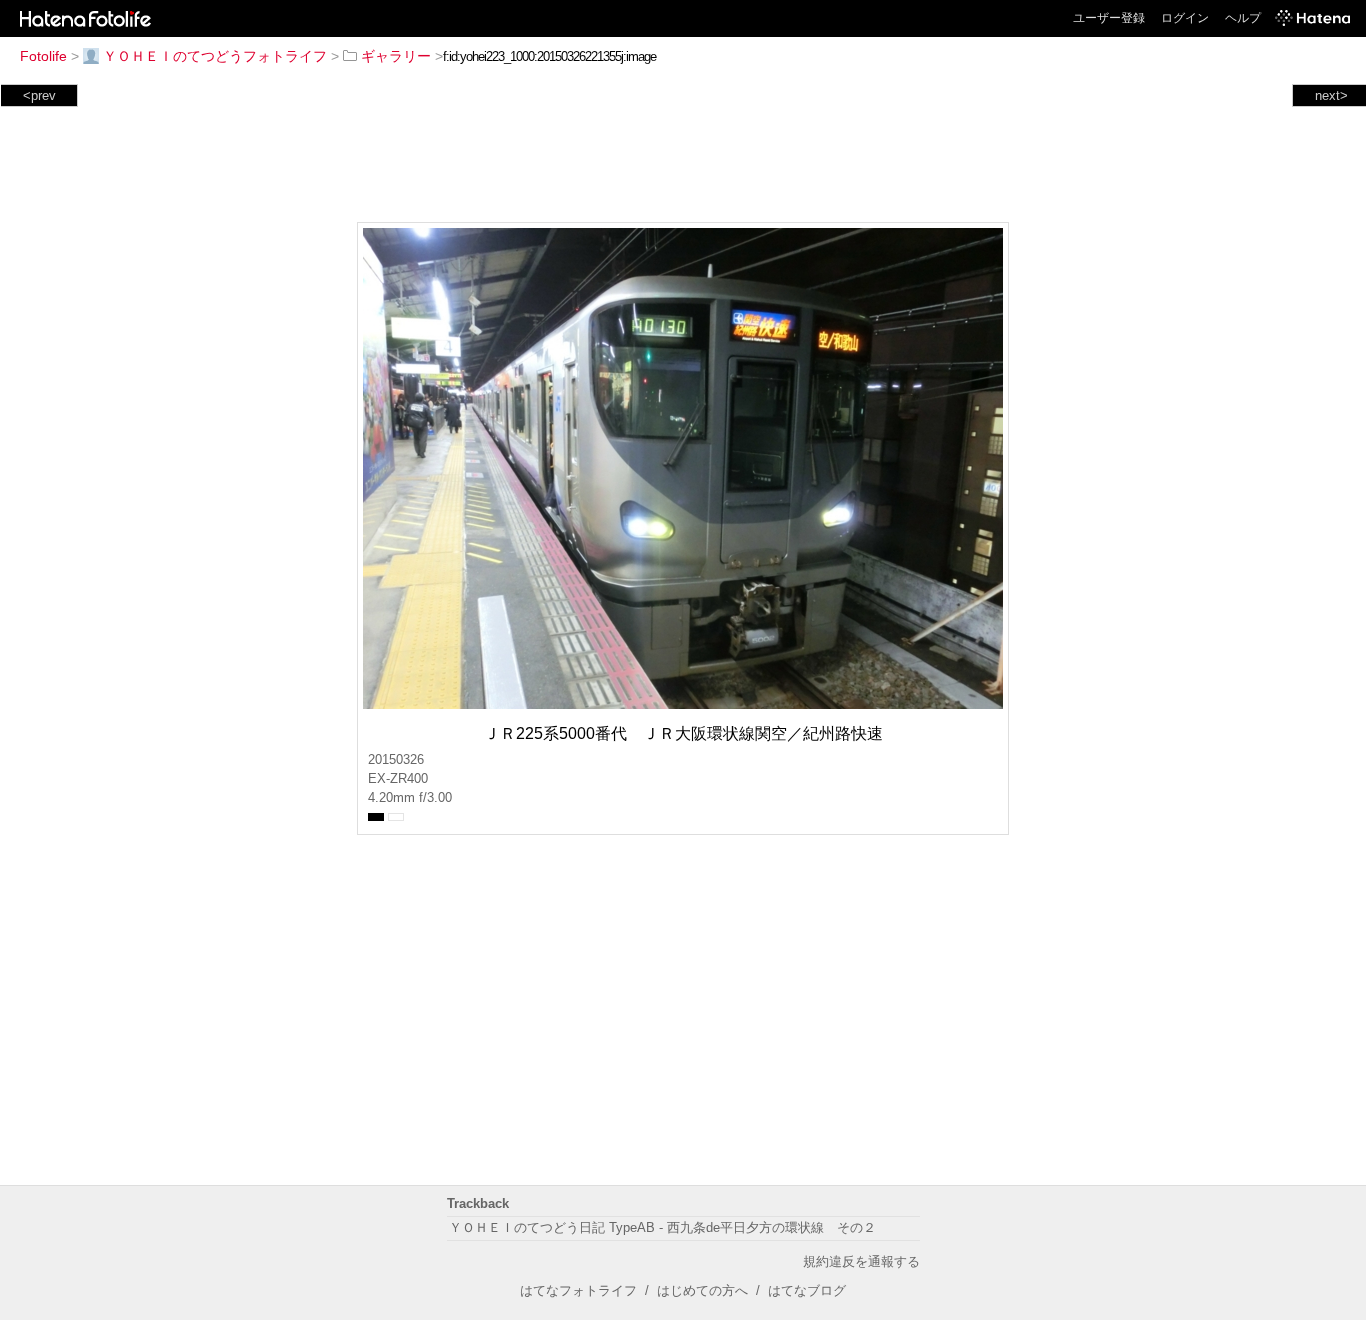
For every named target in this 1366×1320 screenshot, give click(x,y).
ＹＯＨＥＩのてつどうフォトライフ (215, 56)
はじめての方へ (702, 1290)
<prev (39, 95)
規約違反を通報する (861, 1261)
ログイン (1185, 18)
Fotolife (43, 56)
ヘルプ (1243, 18)
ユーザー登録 (1109, 18)
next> (1331, 95)
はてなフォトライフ (578, 1290)
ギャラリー (396, 56)
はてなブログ (807, 1290)
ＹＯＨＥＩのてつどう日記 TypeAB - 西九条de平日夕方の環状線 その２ (662, 1227)
